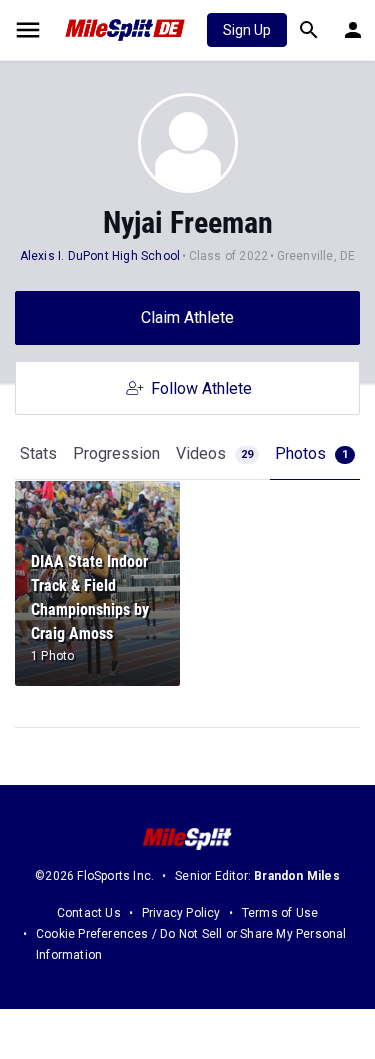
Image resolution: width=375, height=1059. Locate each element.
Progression (116, 453)
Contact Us (89, 913)
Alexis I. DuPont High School (100, 256)
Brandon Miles (297, 876)
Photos (311, 453)
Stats (38, 453)
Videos (214, 453)
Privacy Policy (181, 913)
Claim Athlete (187, 317)
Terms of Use (280, 913)
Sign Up (247, 30)
